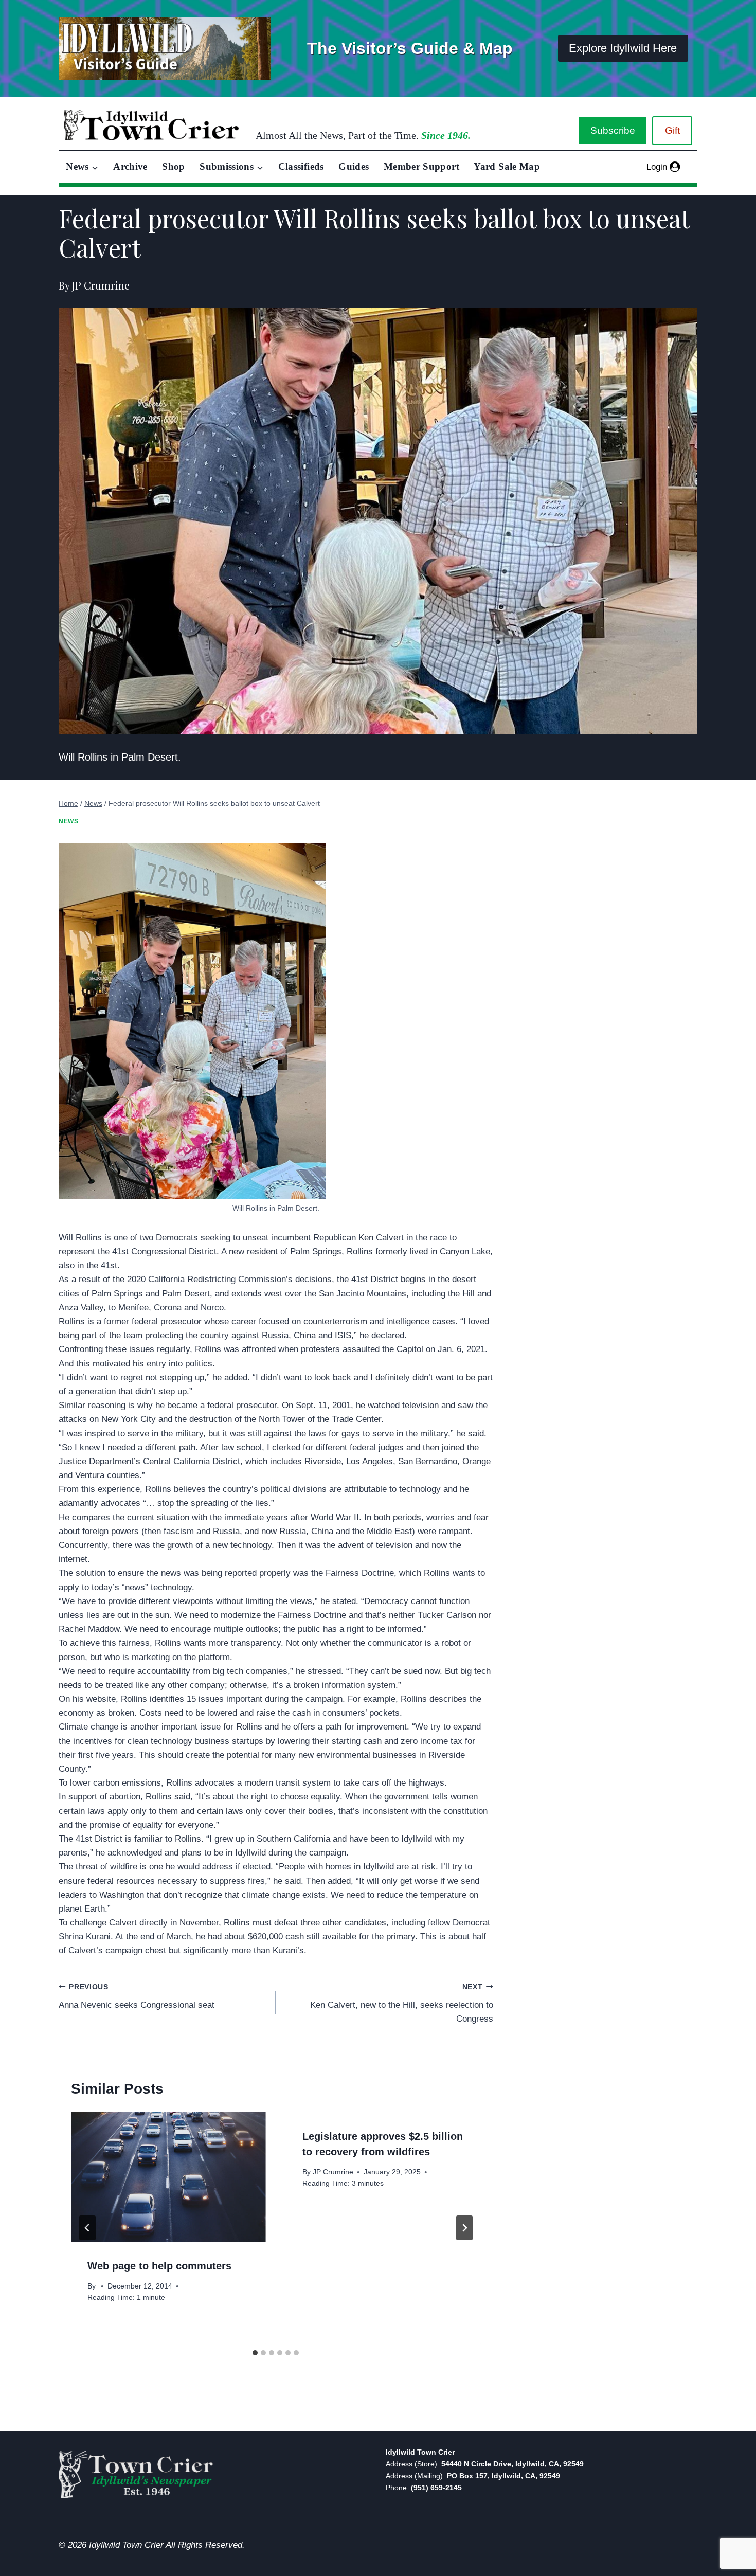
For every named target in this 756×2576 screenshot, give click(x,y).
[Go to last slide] (87, 2228)
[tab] (255, 2353)
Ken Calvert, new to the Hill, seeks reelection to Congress (401, 2003)
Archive (130, 166)
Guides (354, 166)
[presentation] (168, 2177)
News (68, 821)
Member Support (421, 166)
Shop (173, 166)
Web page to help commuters (159, 2266)
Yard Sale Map (507, 166)
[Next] (464, 2228)
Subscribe (613, 130)
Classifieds (301, 166)
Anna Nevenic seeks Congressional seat (137, 1996)
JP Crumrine (333, 2172)
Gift (672, 130)
